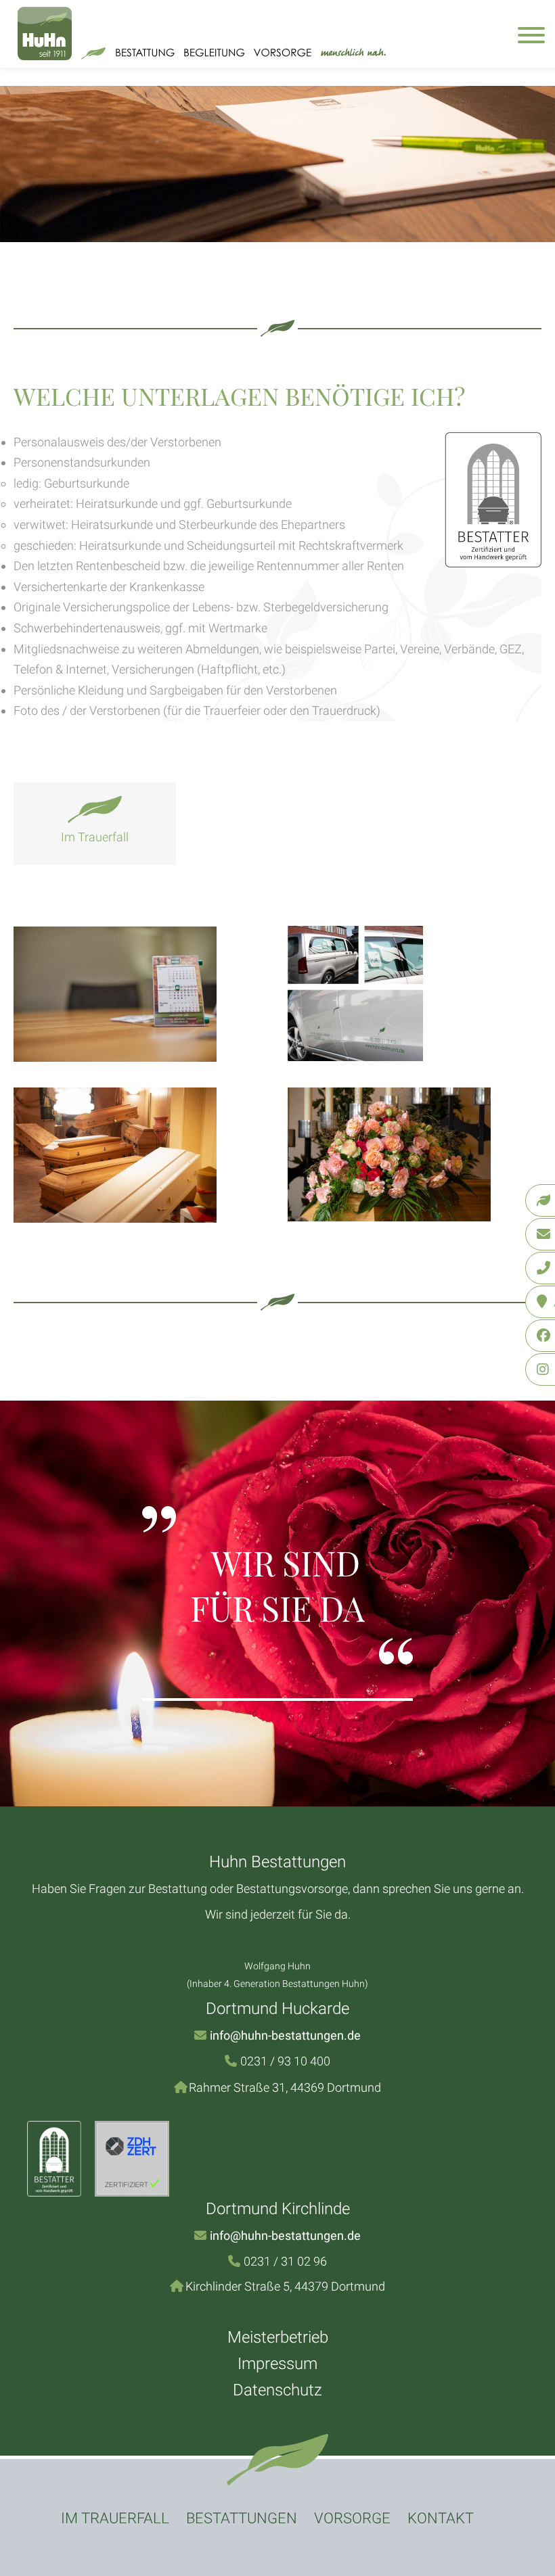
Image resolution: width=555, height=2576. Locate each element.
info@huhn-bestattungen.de (285, 2035)
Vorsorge (352, 2518)
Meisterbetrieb (278, 2337)
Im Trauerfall (115, 2518)
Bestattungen (242, 2518)
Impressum (277, 2364)
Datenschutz (277, 2390)
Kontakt (441, 2518)
